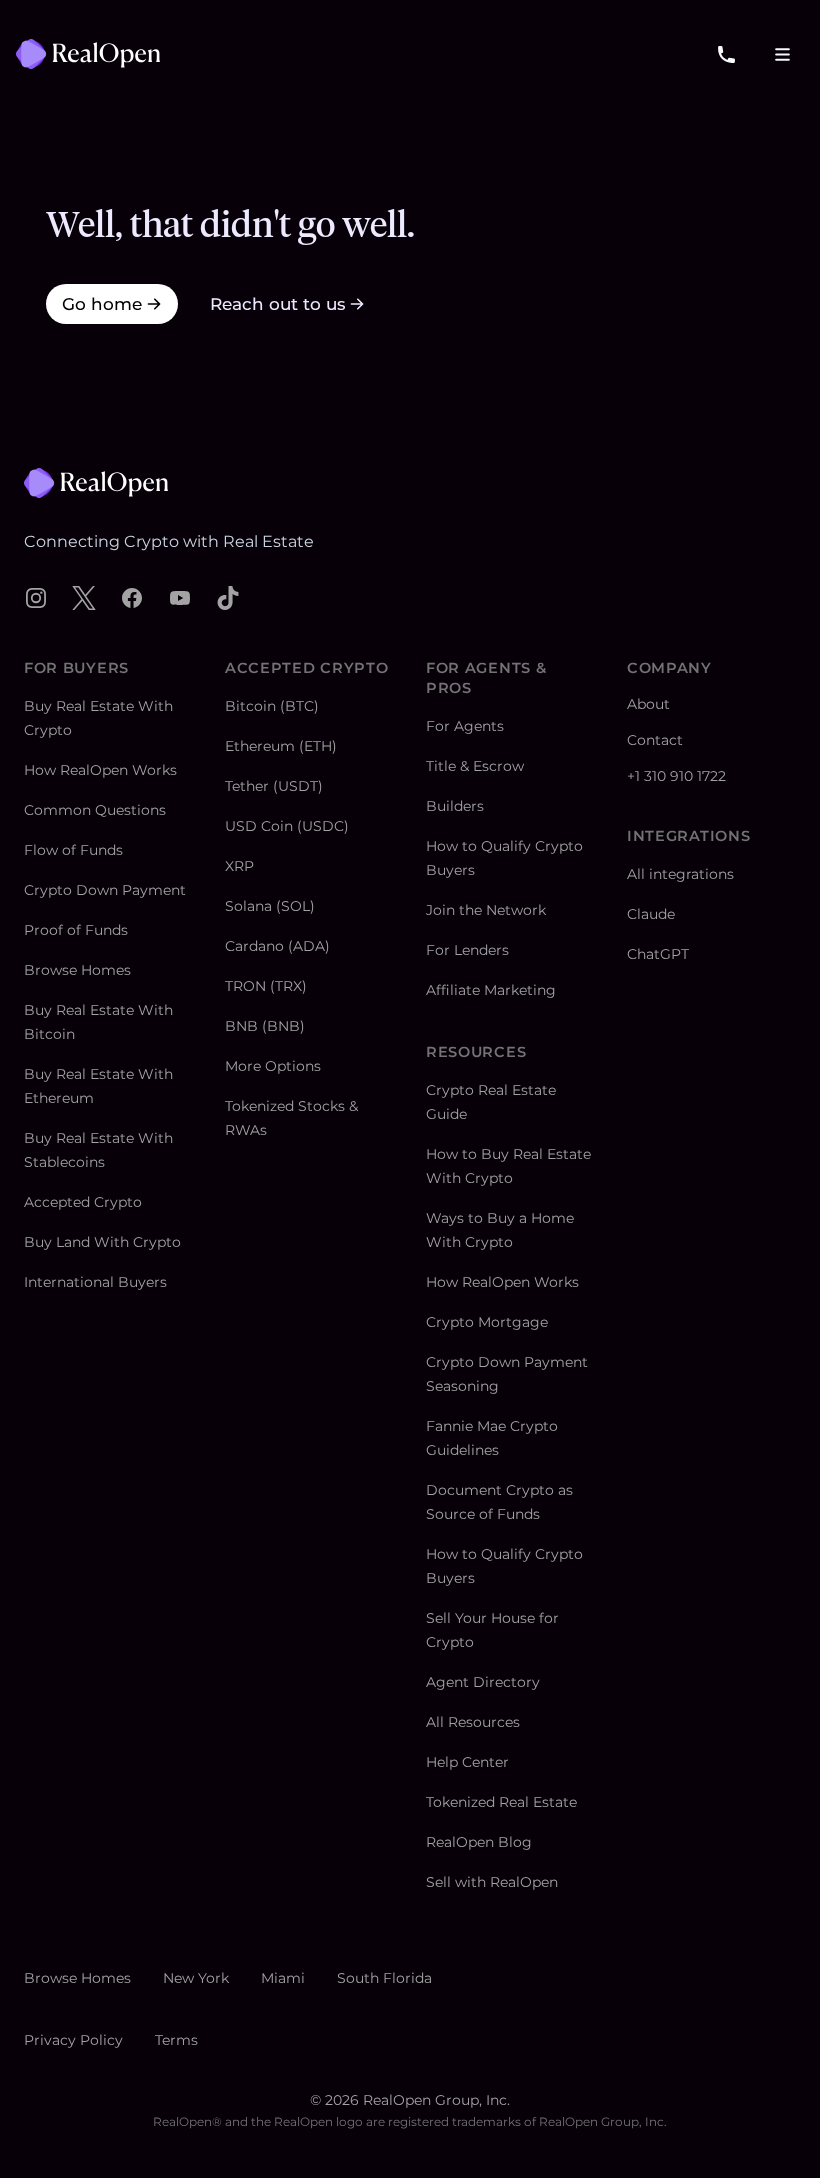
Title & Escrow (475, 766)
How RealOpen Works (100, 770)
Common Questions (95, 810)
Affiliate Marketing (491, 990)
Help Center (467, 1762)
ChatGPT (658, 954)
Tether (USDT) (274, 786)
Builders (455, 806)
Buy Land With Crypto (102, 1242)
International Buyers (95, 1282)
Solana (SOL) (270, 906)
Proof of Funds (76, 930)
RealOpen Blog (479, 1842)
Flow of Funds (73, 850)
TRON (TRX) (266, 986)
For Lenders (467, 950)
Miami (283, 1978)
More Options (273, 1066)
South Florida (384, 1978)
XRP (239, 866)
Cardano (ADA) (277, 946)
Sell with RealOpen (492, 1882)
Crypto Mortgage (487, 1322)
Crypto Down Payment (105, 890)
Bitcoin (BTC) (272, 706)
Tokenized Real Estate (501, 1802)
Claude (651, 914)
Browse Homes (77, 970)
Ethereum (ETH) (281, 746)
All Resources (473, 1722)
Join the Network (486, 910)
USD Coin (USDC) (287, 826)
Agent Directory (483, 1682)
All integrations (680, 874)
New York (196, 1978)
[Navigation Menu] (782, 54)
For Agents (465, 726)
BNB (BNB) (265, 1026)
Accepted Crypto (83, 1202)
